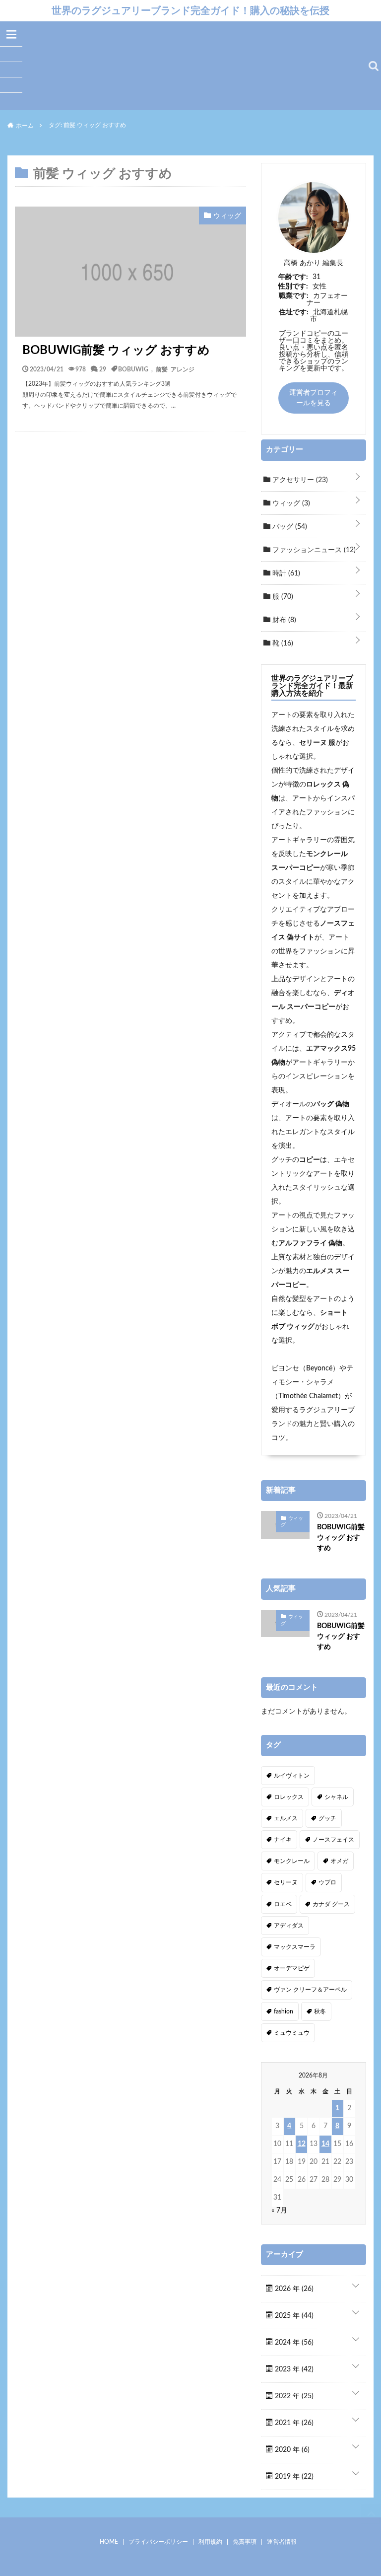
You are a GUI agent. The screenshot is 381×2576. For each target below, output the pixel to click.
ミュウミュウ (292, 2033)
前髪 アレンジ (175, 369)
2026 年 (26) (293, 2289)
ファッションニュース (313, 550)
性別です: (293, 286)
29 (103, 369)
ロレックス (289, 1797)
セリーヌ (286, 1882)
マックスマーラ (295, 1947)
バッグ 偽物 (331, 1104)
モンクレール (292, 1861)
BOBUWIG (133, 369)
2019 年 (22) (293, 2477)
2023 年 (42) (293, 2369)
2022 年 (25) (293, 2396)
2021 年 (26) (293, 2423)
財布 (283, 620)
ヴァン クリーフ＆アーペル (310, 1990)
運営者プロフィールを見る (314, 398)
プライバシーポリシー (158, 2542)
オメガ (339, 1861)
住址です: (294, 312)
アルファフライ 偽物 (310, 1243)
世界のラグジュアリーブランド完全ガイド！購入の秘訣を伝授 (190, 10)
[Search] (374, 66)
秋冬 (320, 2011)
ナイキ (283, 1840)
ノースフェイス (333, 1840)
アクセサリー (299, 480)
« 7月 (279, 2211)
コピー (310, 1160)
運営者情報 (282, 2542)
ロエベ (283, 1904)
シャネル (336, 1797)
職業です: (294, 296)
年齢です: (293, 277)
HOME (109, 2542)
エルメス (286, 1818)
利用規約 (210, 2542)
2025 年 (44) (293, 2316)
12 (302, 2144)
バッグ (289, 527)
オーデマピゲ (292, 1968)
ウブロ (327, 1882)
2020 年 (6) (291, 2450)
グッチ (327, 1818)
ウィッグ (290, 503)
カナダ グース (331, 1904)
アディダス (289, 1926)
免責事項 (245, 2542)
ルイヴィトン (292, 1776)
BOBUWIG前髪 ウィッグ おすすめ (116, 351)
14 (325, 2144)
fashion (284, 2011)
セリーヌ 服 (317, 743)
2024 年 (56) (293, 2343)
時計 (285, 573)
